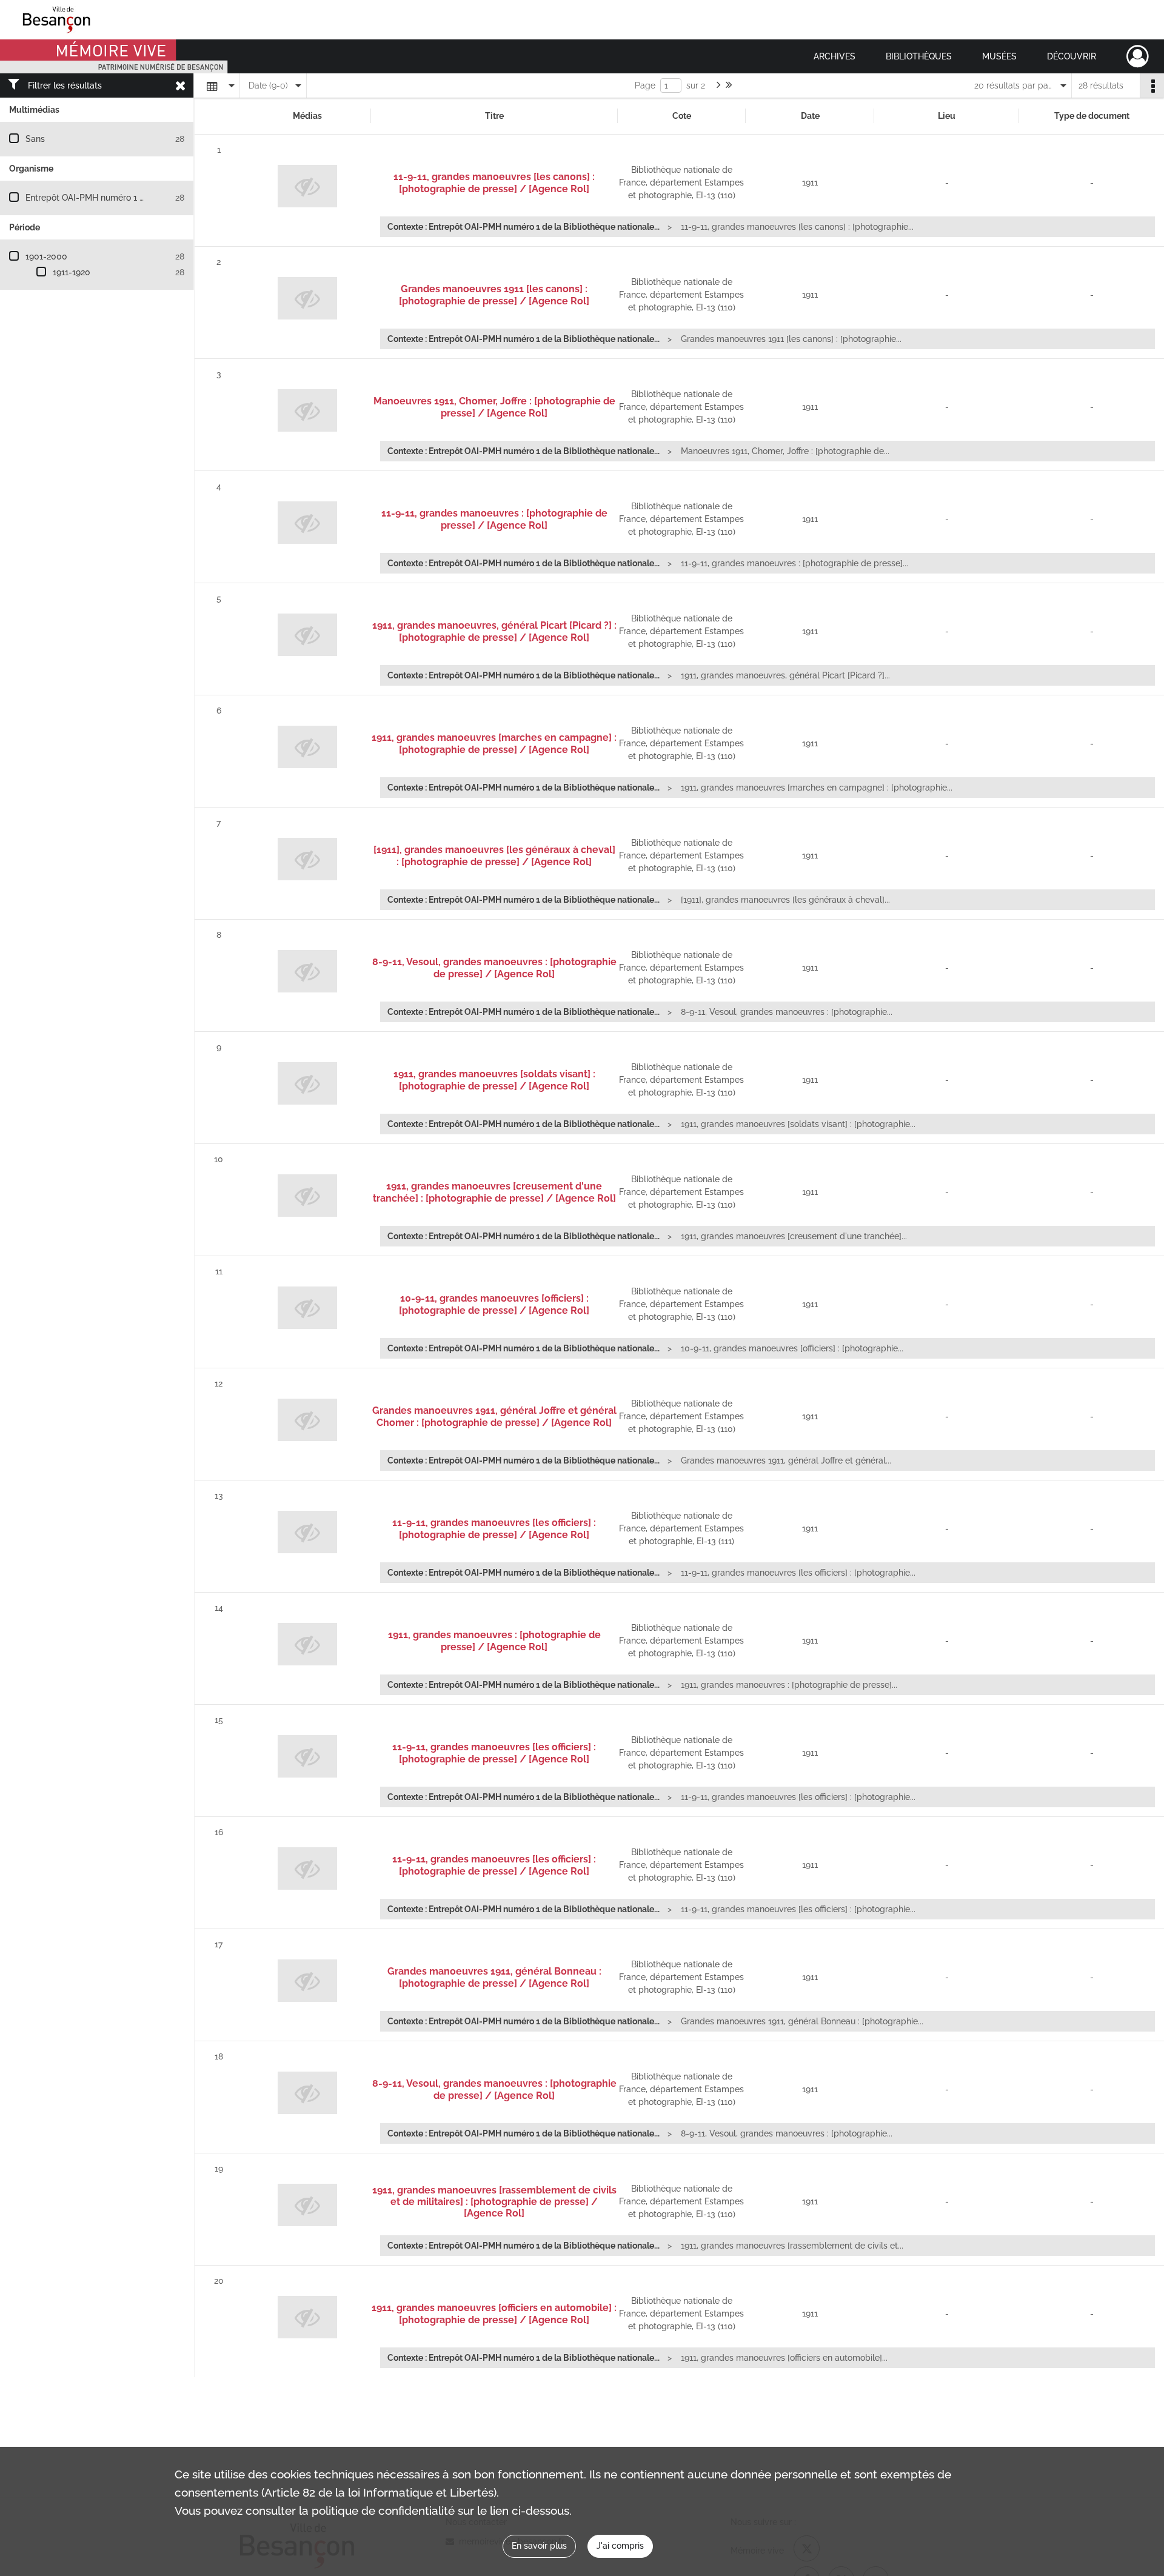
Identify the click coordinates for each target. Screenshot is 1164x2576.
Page (645, 85)
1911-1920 (72, 272)
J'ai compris (620, 2546)
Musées (999, 56)
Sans (35, 139)
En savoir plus (539, 2546)
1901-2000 (46, 256)
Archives (835, 56)
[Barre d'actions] (1152, 85)
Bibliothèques (919, 56)
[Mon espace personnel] (1138, 56)
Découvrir (1072, 56)
